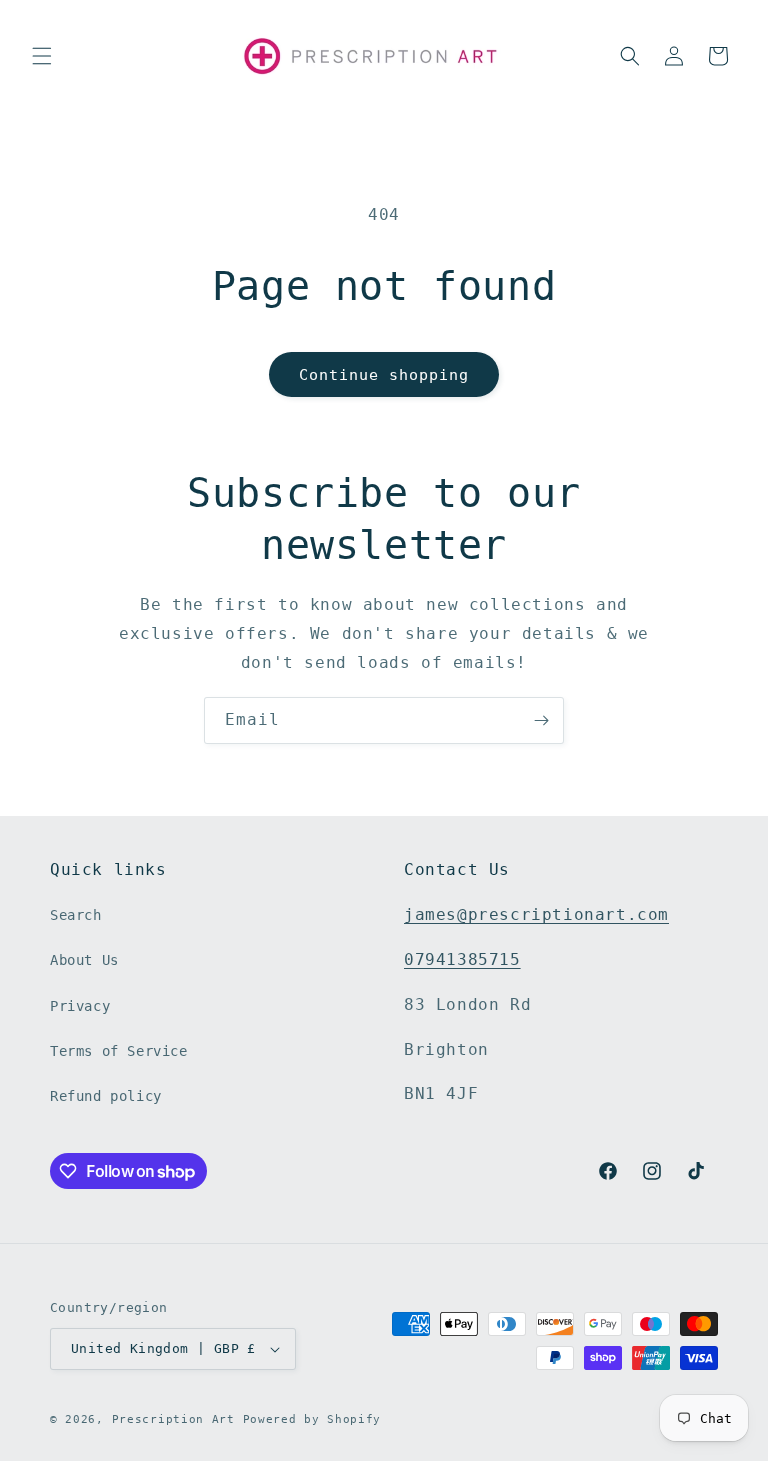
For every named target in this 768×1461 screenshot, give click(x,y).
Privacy (80, 1006)
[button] (42, 56)
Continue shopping (384, 375)
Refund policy (106, 1096)
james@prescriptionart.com (536, 914)
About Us (84, 960)
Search (76, 915)
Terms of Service (119, 1051)
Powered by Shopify (312, 1419)
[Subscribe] (541, 720)
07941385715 (462, 959)
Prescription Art (173, 1419)
